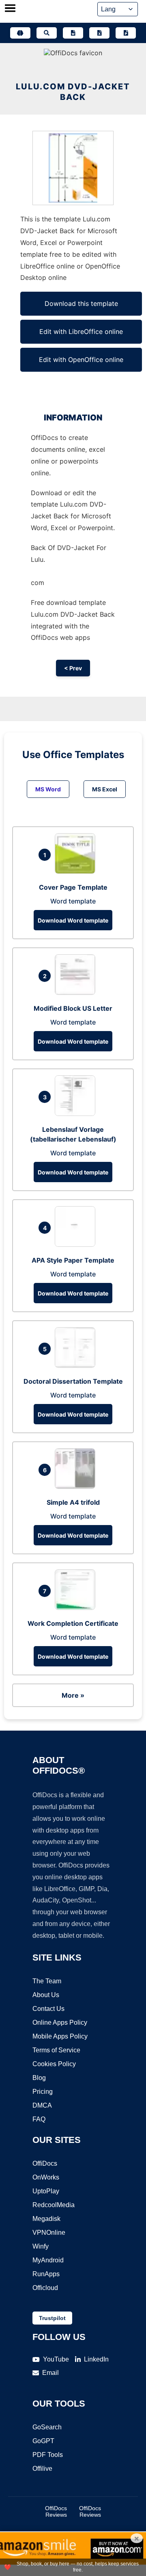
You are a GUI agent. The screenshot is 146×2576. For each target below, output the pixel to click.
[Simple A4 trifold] (77, 1486)
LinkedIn (96, 2359)
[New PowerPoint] (126, 33)
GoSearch (47, 2427)
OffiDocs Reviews (56, 2511)
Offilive (42, 2469)
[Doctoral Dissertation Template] (77, 1365)
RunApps (46, 2274)
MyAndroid (48, 2260)
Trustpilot (52, 2318)
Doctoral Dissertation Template (73, 1381)
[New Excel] (99, 33)
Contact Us (48, 2009)
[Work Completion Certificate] (77, 1608)
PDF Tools (48, 2455)
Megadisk (46, 2219)
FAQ (39, 2119)
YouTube (56, 2359)
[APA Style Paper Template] (77, 1244)
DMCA (42, 2105)
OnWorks (46, 2177)
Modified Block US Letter (73, 1008)
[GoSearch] (47, 33)
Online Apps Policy (60, 2022)
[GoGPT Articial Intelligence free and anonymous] (20, 33)
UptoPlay (46, 2191)
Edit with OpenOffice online (81, 360)
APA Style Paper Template (73, 1260)
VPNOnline (49, 2233)
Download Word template (73, 920)
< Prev (73, 668)
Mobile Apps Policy (60, 2036)
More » (73, 1695)
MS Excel (105, 789)
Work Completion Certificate (73, 1623)
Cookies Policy (54, 2064)
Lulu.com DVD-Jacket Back (73, 92)
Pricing (43, 2092)
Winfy (41, 2246)
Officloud (45, 2288)
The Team (47, 1981)
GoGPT (43, 2441)
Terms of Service (56, 2050)
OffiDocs (45, 2163)
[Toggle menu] (10, 9)
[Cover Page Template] (77, 871)
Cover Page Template (73, 887)
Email (50, 2373)
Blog (39, 2078)
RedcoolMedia (54, 2205)
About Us (46, 1995)
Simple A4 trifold (73, 1502)
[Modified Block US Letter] (77, 992)
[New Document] (73, 33)
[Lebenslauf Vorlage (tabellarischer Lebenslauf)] (77, 1114)
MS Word (48, 789)
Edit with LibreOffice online (81, 331)
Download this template (81, 303)
